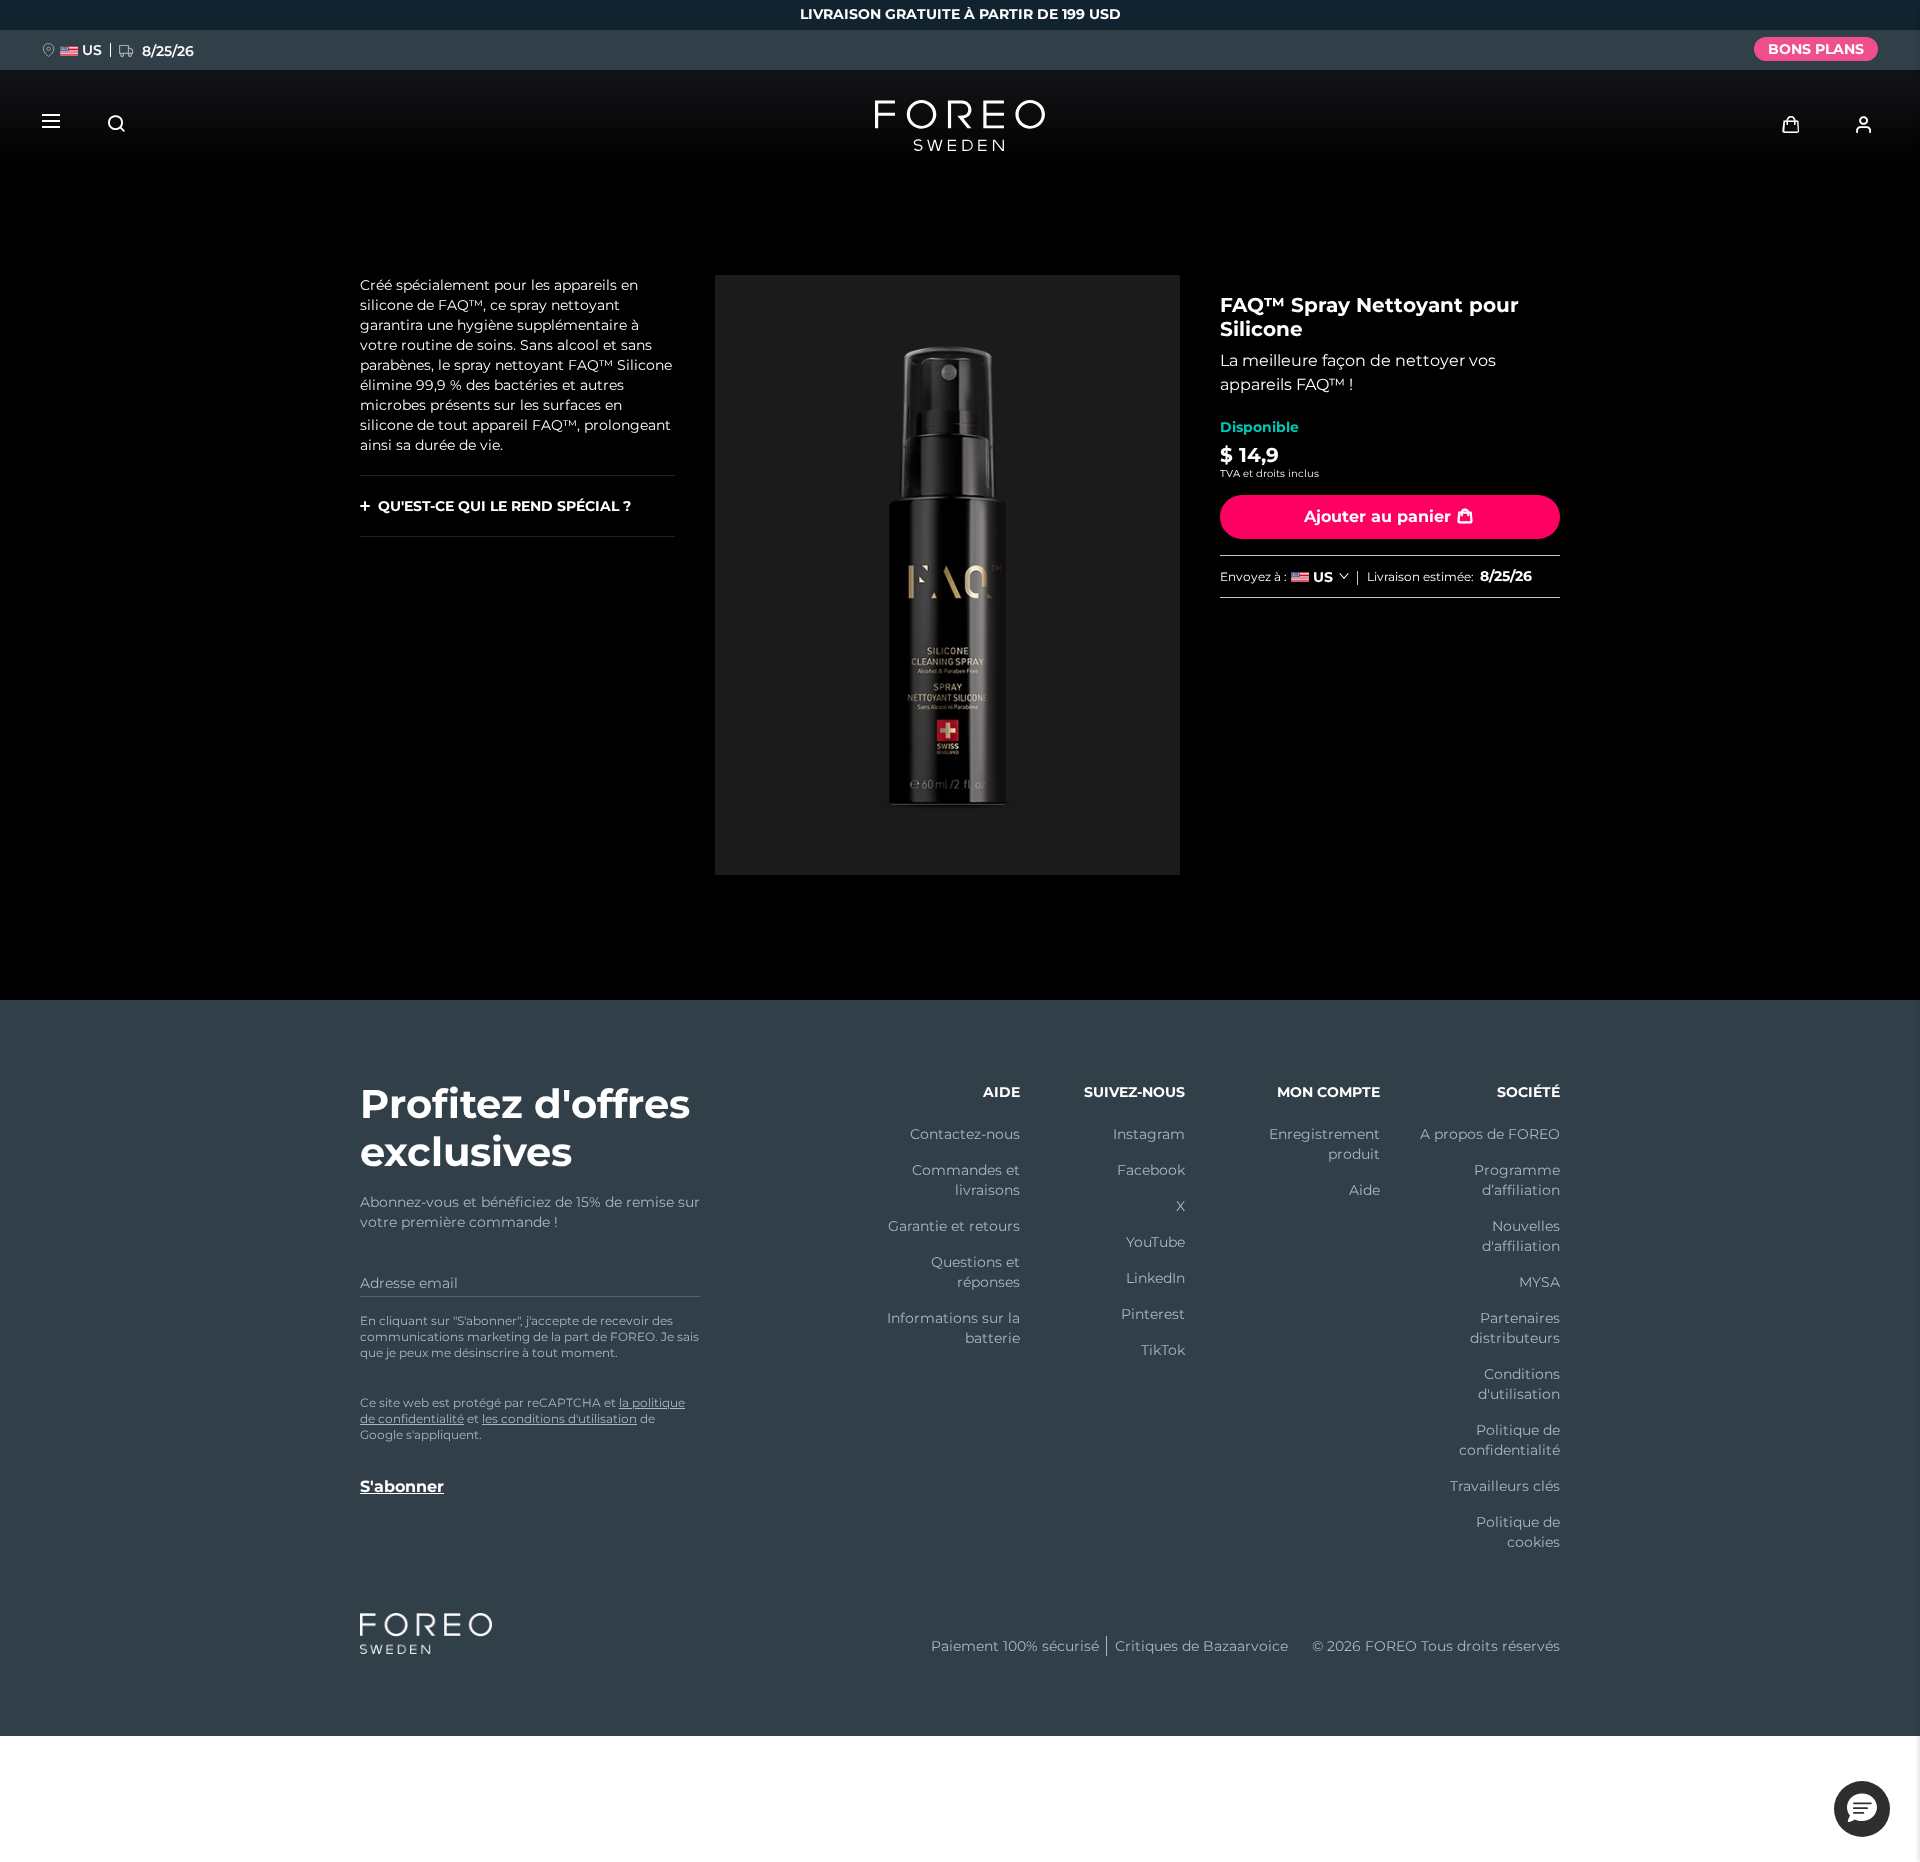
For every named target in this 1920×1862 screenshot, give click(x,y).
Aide (1364, 1190)
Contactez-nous (965, 1134)
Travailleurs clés (1505, 1486)
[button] (1862, 1809)
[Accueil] (960, 130)
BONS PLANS (1816, 49)
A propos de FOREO (1490, 1134)
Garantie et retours (954, 1226)
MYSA (1539, 1282)
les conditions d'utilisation (559, 1418)
